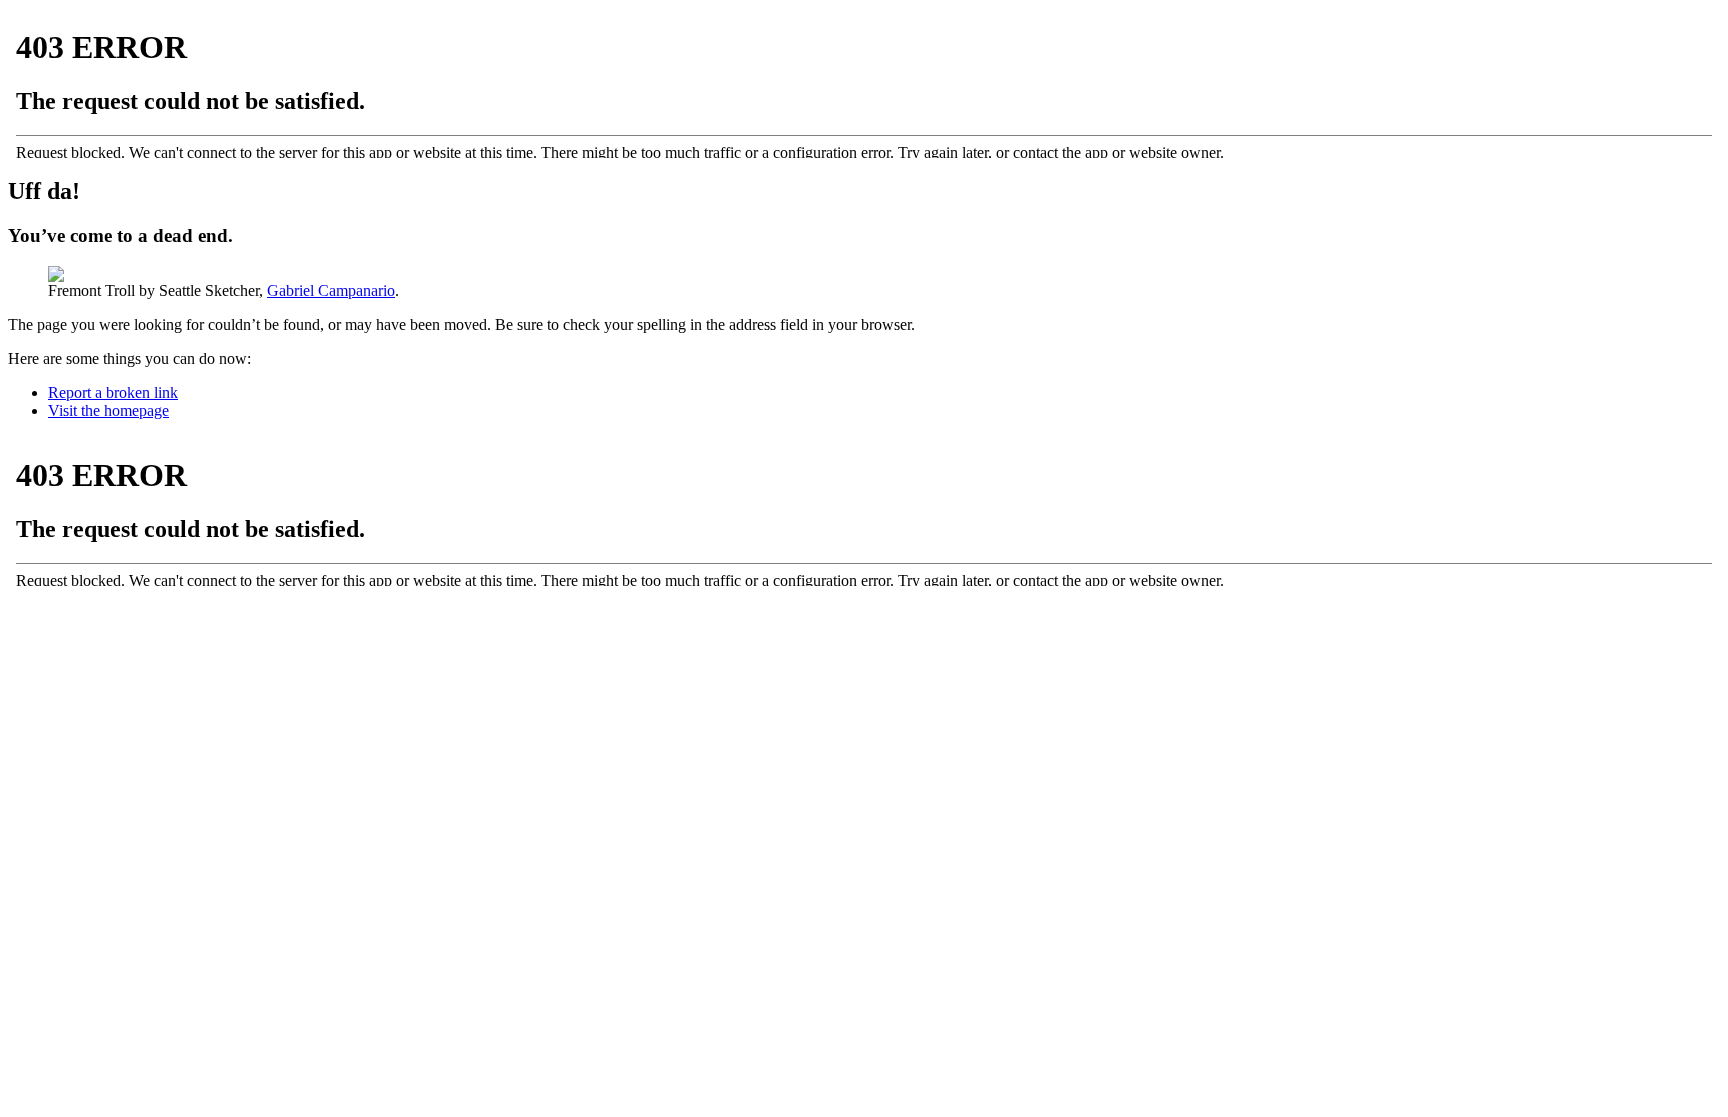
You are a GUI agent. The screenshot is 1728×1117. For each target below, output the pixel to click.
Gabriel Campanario (331, 290)
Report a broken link (113, 392)
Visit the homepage (108, 410)
